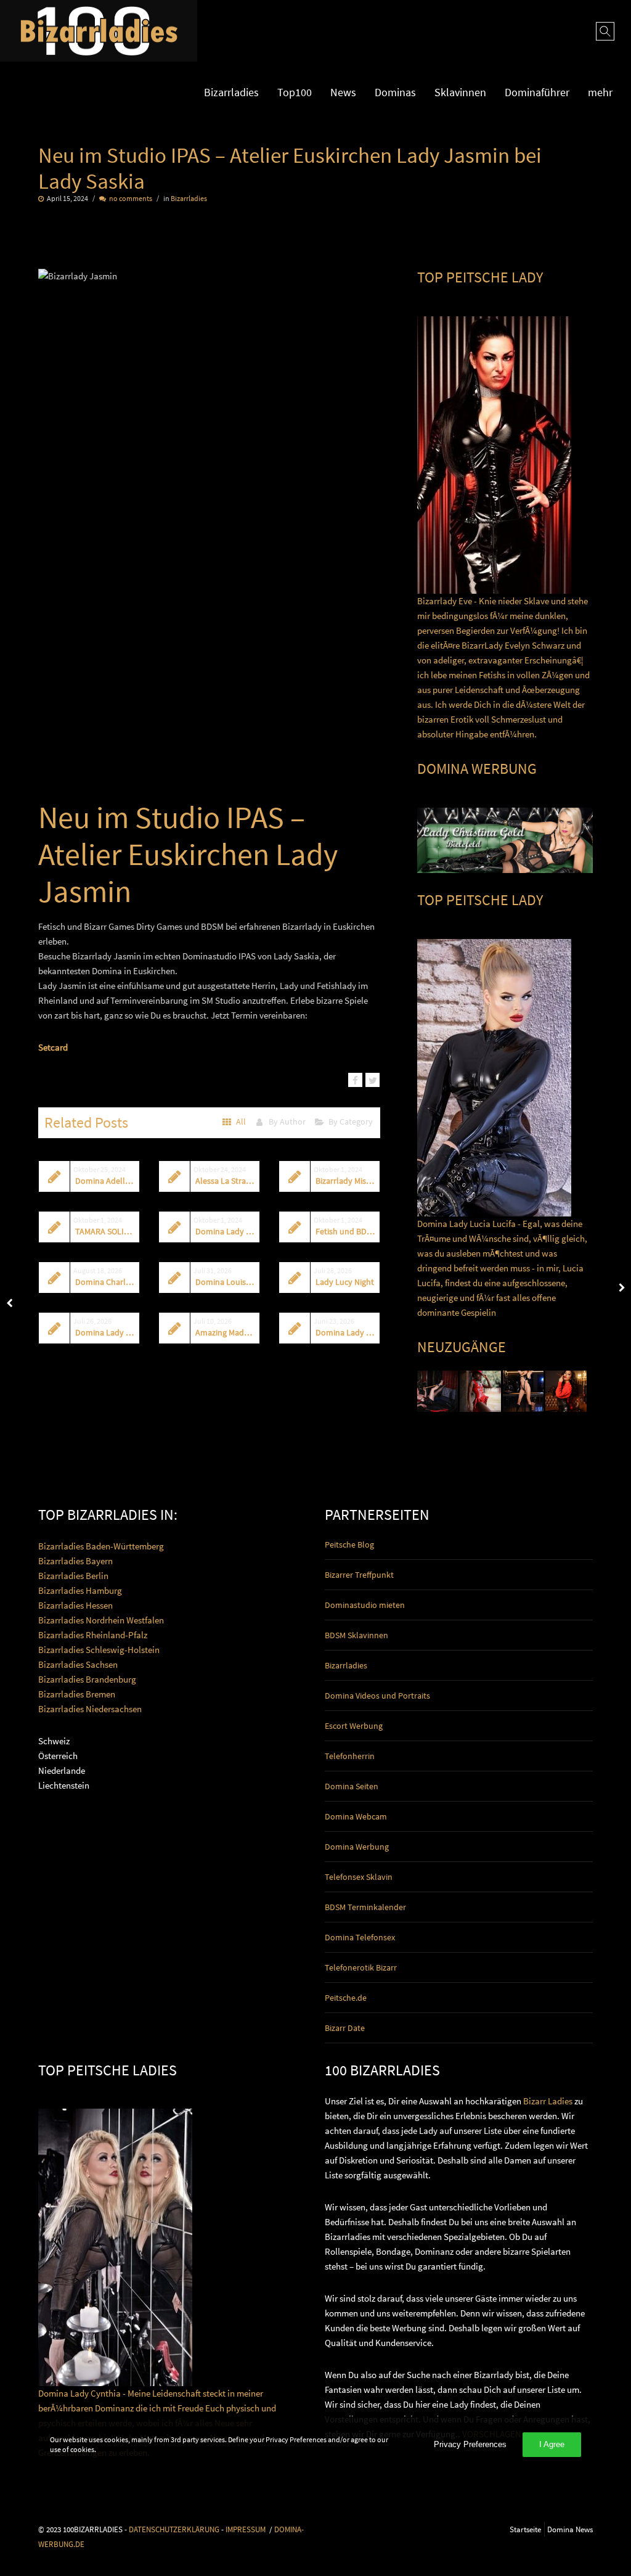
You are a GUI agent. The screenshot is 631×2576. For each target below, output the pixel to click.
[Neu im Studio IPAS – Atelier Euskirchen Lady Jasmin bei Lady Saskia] (355, 1080)
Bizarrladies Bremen (77, 1694)
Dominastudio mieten (365, 1605)
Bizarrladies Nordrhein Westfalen (101, 1620)
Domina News (570, 2529)
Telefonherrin (350, 1756)
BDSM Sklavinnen (356, 1635)
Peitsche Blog (349, 1544)
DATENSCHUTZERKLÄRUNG (174, 2529)
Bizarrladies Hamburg (80, 1590)
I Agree (552, 2444)
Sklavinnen (460, 92)
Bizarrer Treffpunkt (359, 1575)
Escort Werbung (354, 1726)
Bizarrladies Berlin (73, 1576)
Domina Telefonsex (360, 1937)
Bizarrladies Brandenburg (87, 1679)
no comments (131, 198)
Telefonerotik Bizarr (361, 1967)
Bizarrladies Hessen (75, 1605)
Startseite (525, 2529)
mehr (600, 92)
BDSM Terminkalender (365, 1907)
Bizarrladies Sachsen (78, 1664)
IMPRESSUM (246, 2529)
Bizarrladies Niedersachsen (90, 1709)
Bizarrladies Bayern (75, 1561)
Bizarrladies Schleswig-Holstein (99, 1650)
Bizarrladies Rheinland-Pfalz (93, 1635)
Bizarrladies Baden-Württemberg (101, 1546)
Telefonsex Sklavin (359, 1877)
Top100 (295, 92)
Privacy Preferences (470, 2444)
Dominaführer (537, 92)
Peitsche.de (346, 1998)
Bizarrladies (231, 92)
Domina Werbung (357, 1847)
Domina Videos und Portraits (377, 1696)
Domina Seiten (352, 1786)
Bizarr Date (345, 2028)
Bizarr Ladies (548, 2101)
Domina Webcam (356, 1816)
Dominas (395, 92)
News (343, 92)
